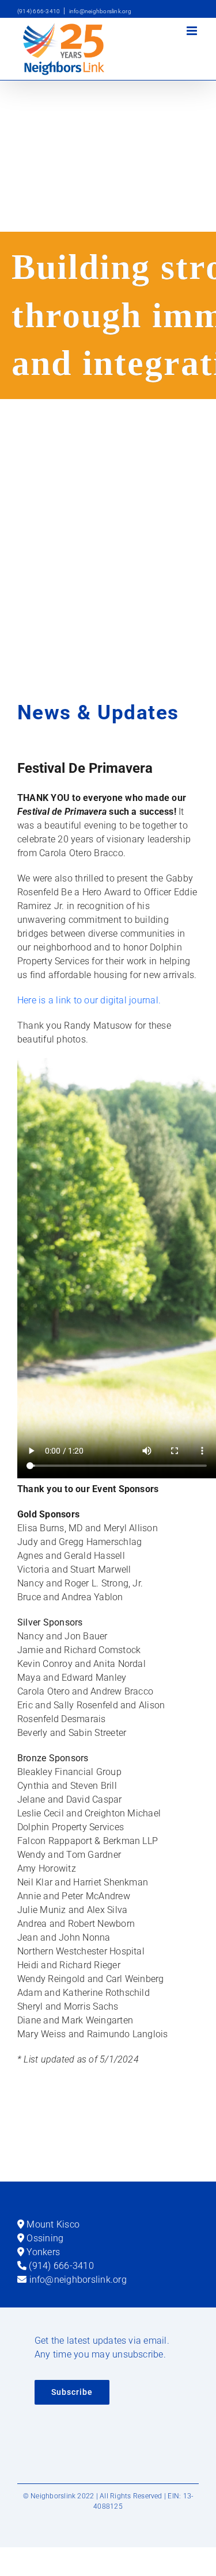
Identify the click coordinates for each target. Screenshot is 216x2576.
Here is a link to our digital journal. (89, 1000)
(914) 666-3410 (39, 11)
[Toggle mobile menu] (193, 31)
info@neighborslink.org (100, 11)
